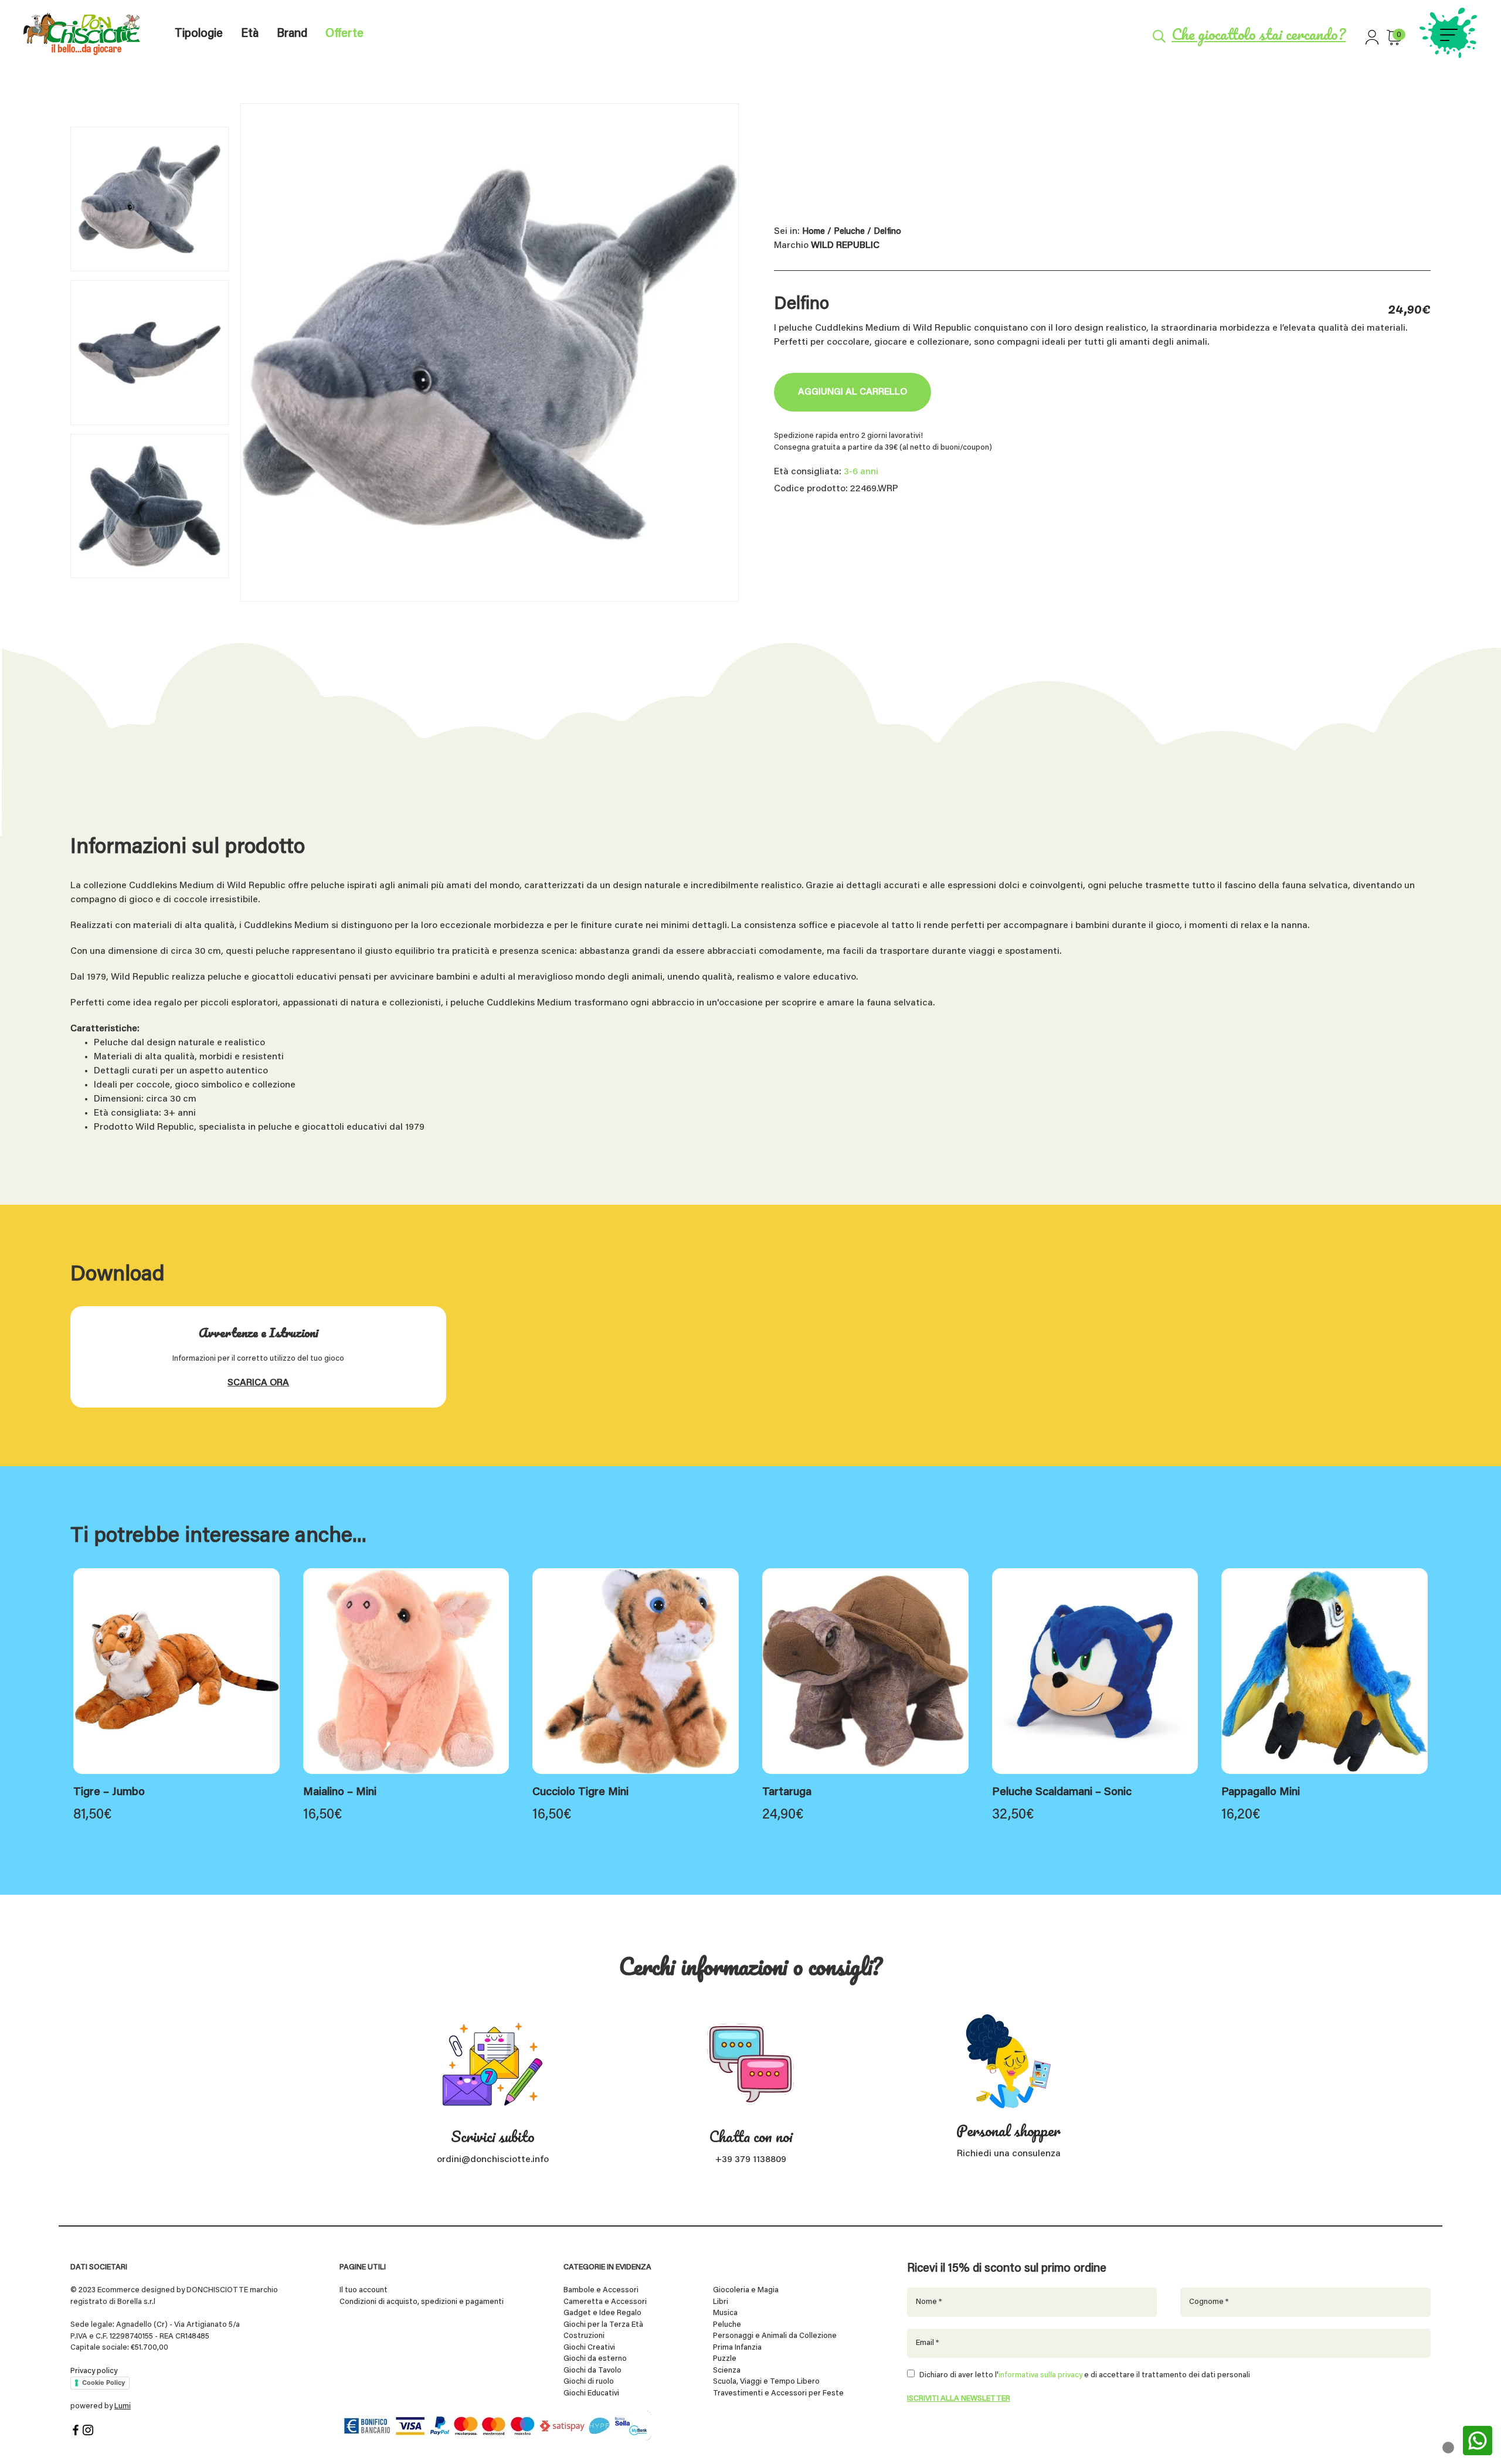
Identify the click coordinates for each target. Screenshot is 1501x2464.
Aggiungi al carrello (853, 392)
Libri (721, 2302)
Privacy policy (94, 2371)
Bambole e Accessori (601, 2290)
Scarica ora (258, 1383)
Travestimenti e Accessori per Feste (778, 2393)
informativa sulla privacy (1040, 2375)
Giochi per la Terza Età (603, 2325)
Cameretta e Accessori (605, 2302)
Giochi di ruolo (589, 2382)
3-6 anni (861, 472)
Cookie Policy (103, 2383)
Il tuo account (364, 2290)
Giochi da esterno (595, 2359)
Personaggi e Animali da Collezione (775, 2336)
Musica (725, 2313)
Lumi (123, 2406)
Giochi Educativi (591, 2393)
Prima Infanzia (737, 2348)
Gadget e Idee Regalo (602, 2313)
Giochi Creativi (589, 2348)
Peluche (849, 232)
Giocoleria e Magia (746, 2290)
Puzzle (725, 2359)
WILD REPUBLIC (845, 246)
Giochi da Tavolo (592, 2370)
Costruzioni (584, 2336)
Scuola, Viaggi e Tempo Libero (766, 2382)
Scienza (727, 2370)
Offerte (344, 34)
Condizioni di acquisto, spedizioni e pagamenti (422, 2302)
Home (814, 232)
